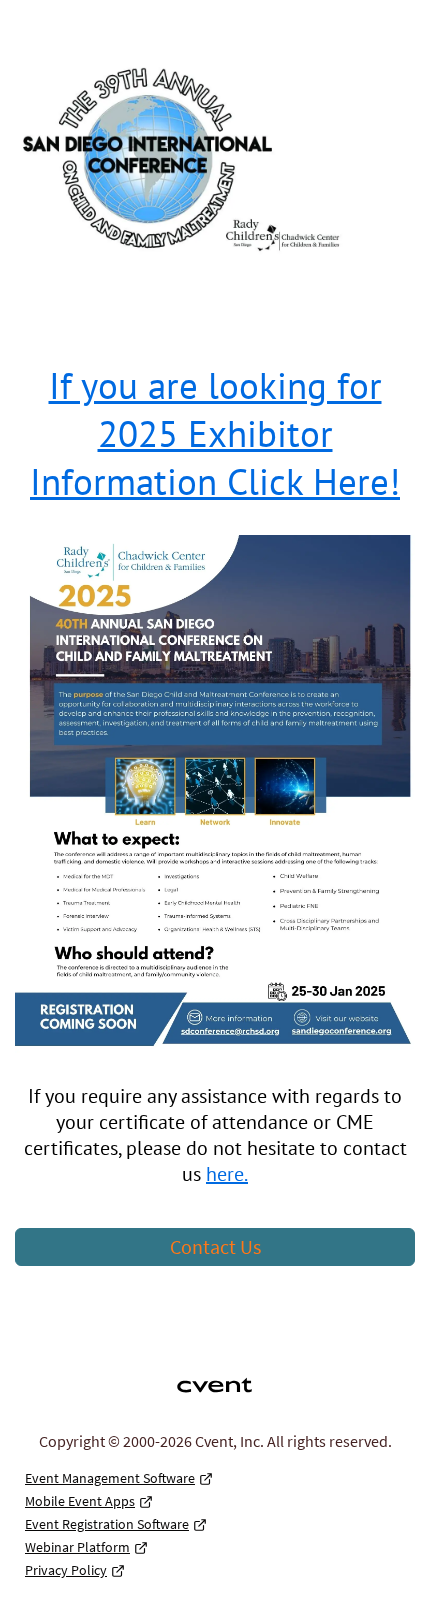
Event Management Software (110, 1478)
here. (227, 1174)
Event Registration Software (107, 1524)
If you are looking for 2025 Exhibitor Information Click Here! (215, 433)
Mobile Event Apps (80, 1501)
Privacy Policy (66, 1570)
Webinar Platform (77, 1547)
